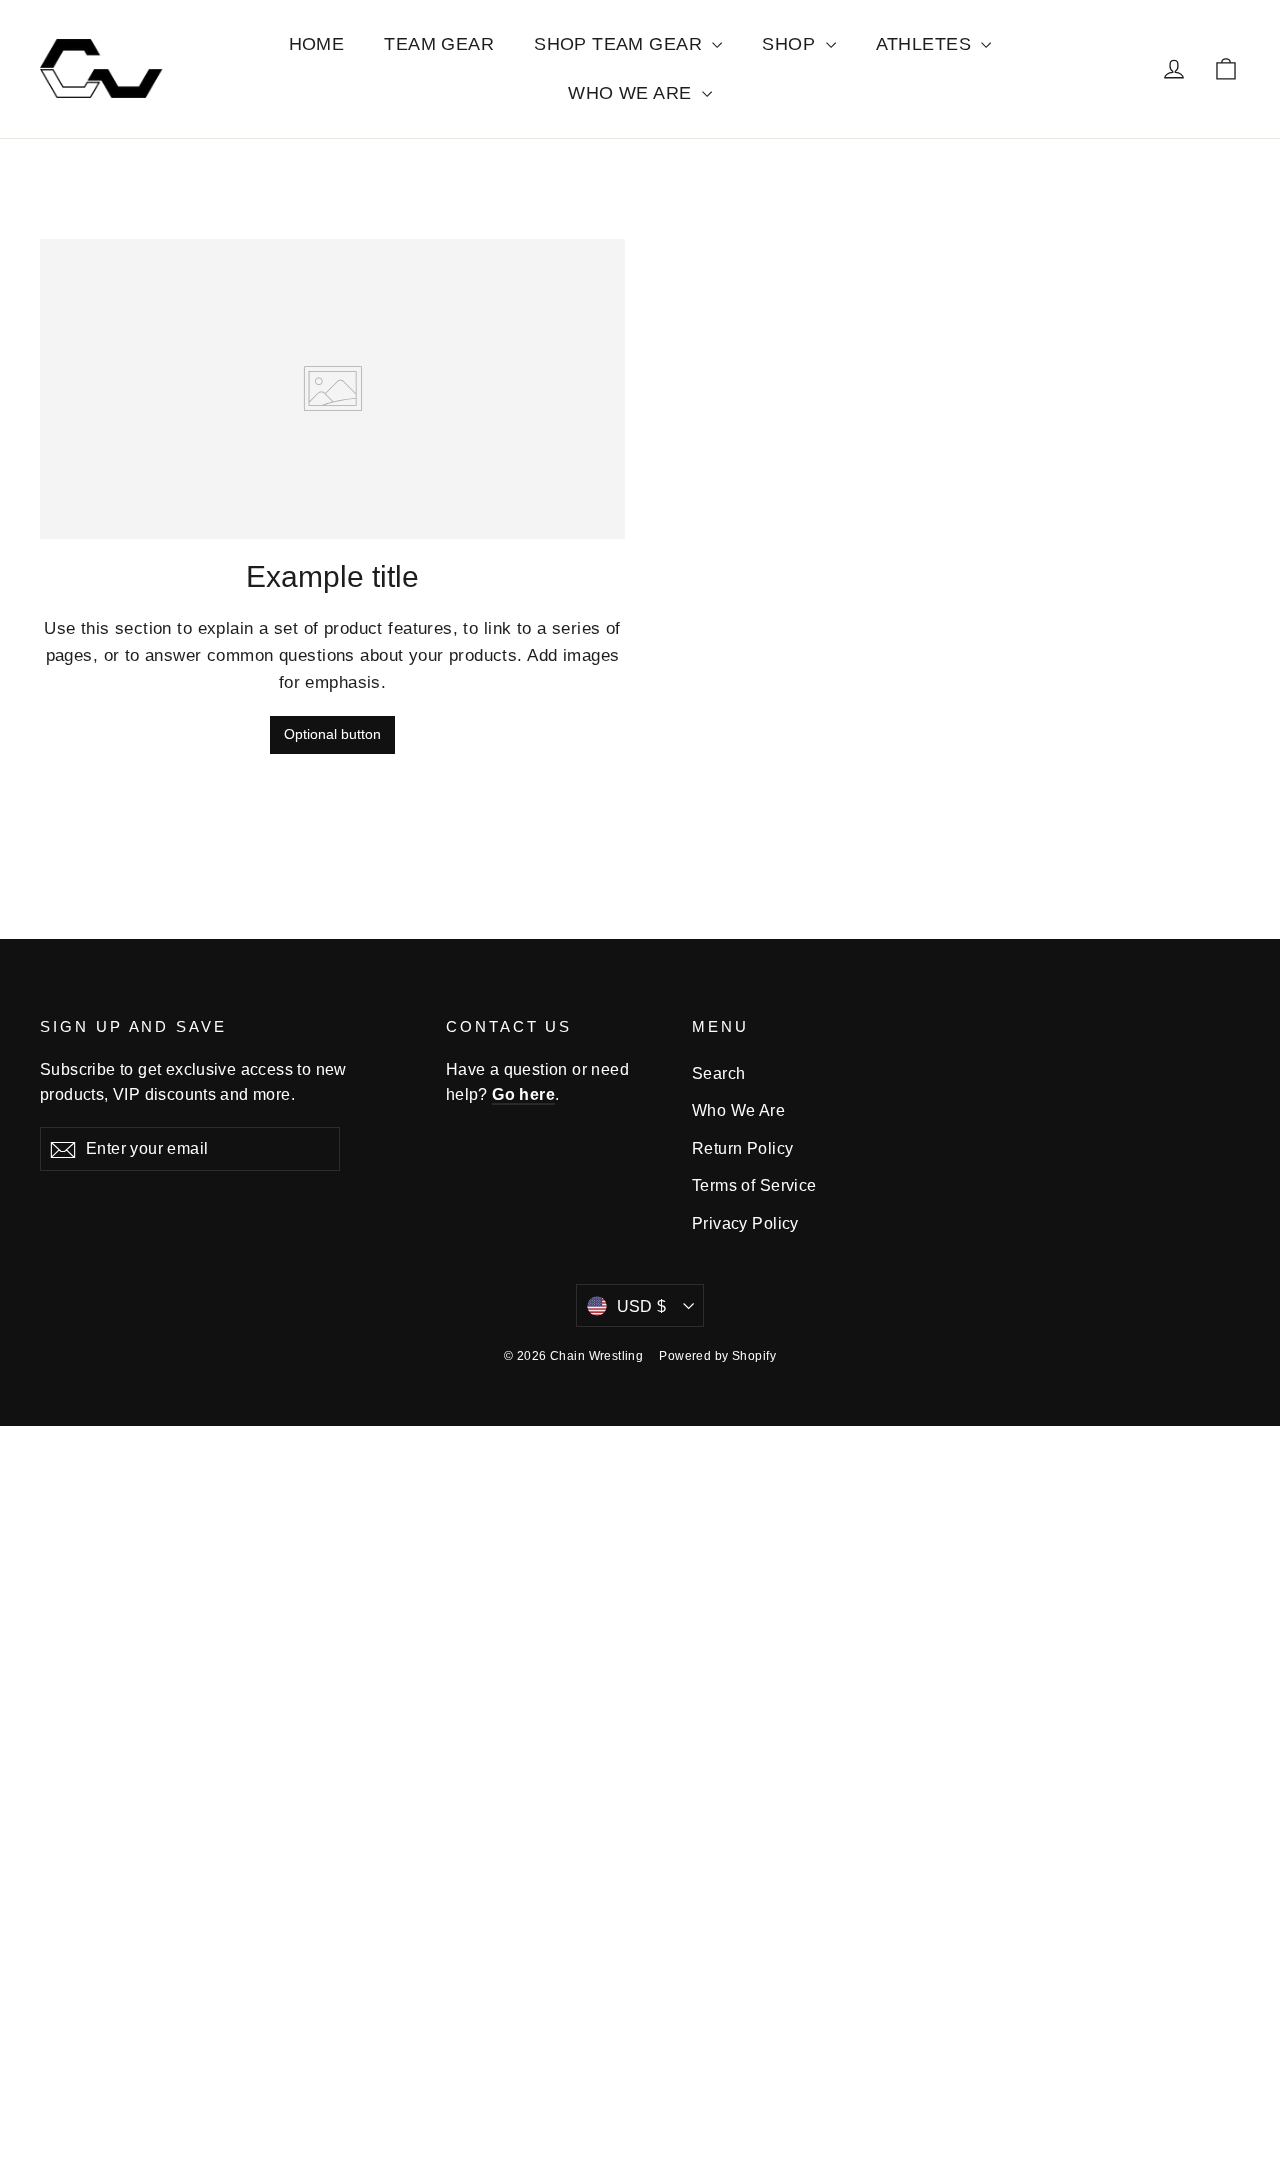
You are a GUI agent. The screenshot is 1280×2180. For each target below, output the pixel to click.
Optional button (332, 734)
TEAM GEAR (439, 44)
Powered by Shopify (717, 1356)
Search (719, 1073)
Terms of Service (754, 1185)
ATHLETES (926, 44)
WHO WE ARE (632, 93)
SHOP (791, 44)
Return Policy (743, 1148)
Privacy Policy (745, 1223)
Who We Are (738, 1110)
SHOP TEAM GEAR (620, 44)
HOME (317, 44)
